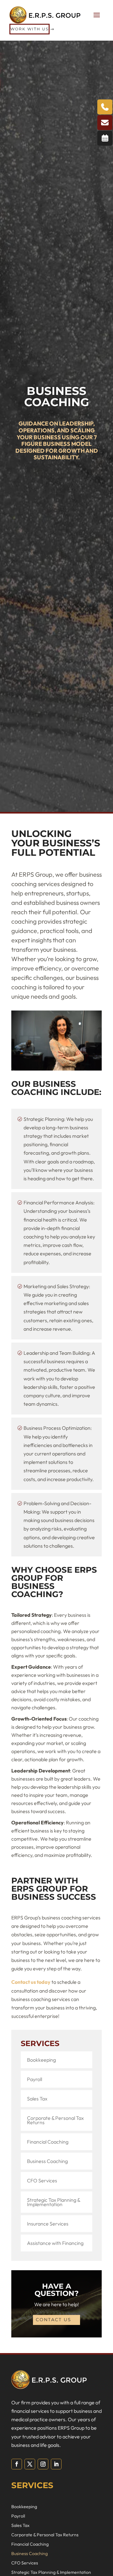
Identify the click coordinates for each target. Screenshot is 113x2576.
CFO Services (42, 2180)
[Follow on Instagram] (43, 2464)
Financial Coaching (48, 2142)
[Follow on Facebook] (17, 2464)
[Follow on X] (30, 2464)
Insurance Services (48, 2224)
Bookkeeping (41, 2060)
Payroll (35, 2079)
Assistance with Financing (55, 2243)
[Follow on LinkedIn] (56, 2464)
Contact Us (54, 2320)
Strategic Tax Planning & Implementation (54, 2202)
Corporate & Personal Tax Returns (55, 2120)
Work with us (30, 29)
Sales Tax (37, 2099)
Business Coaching (47, 2161)
